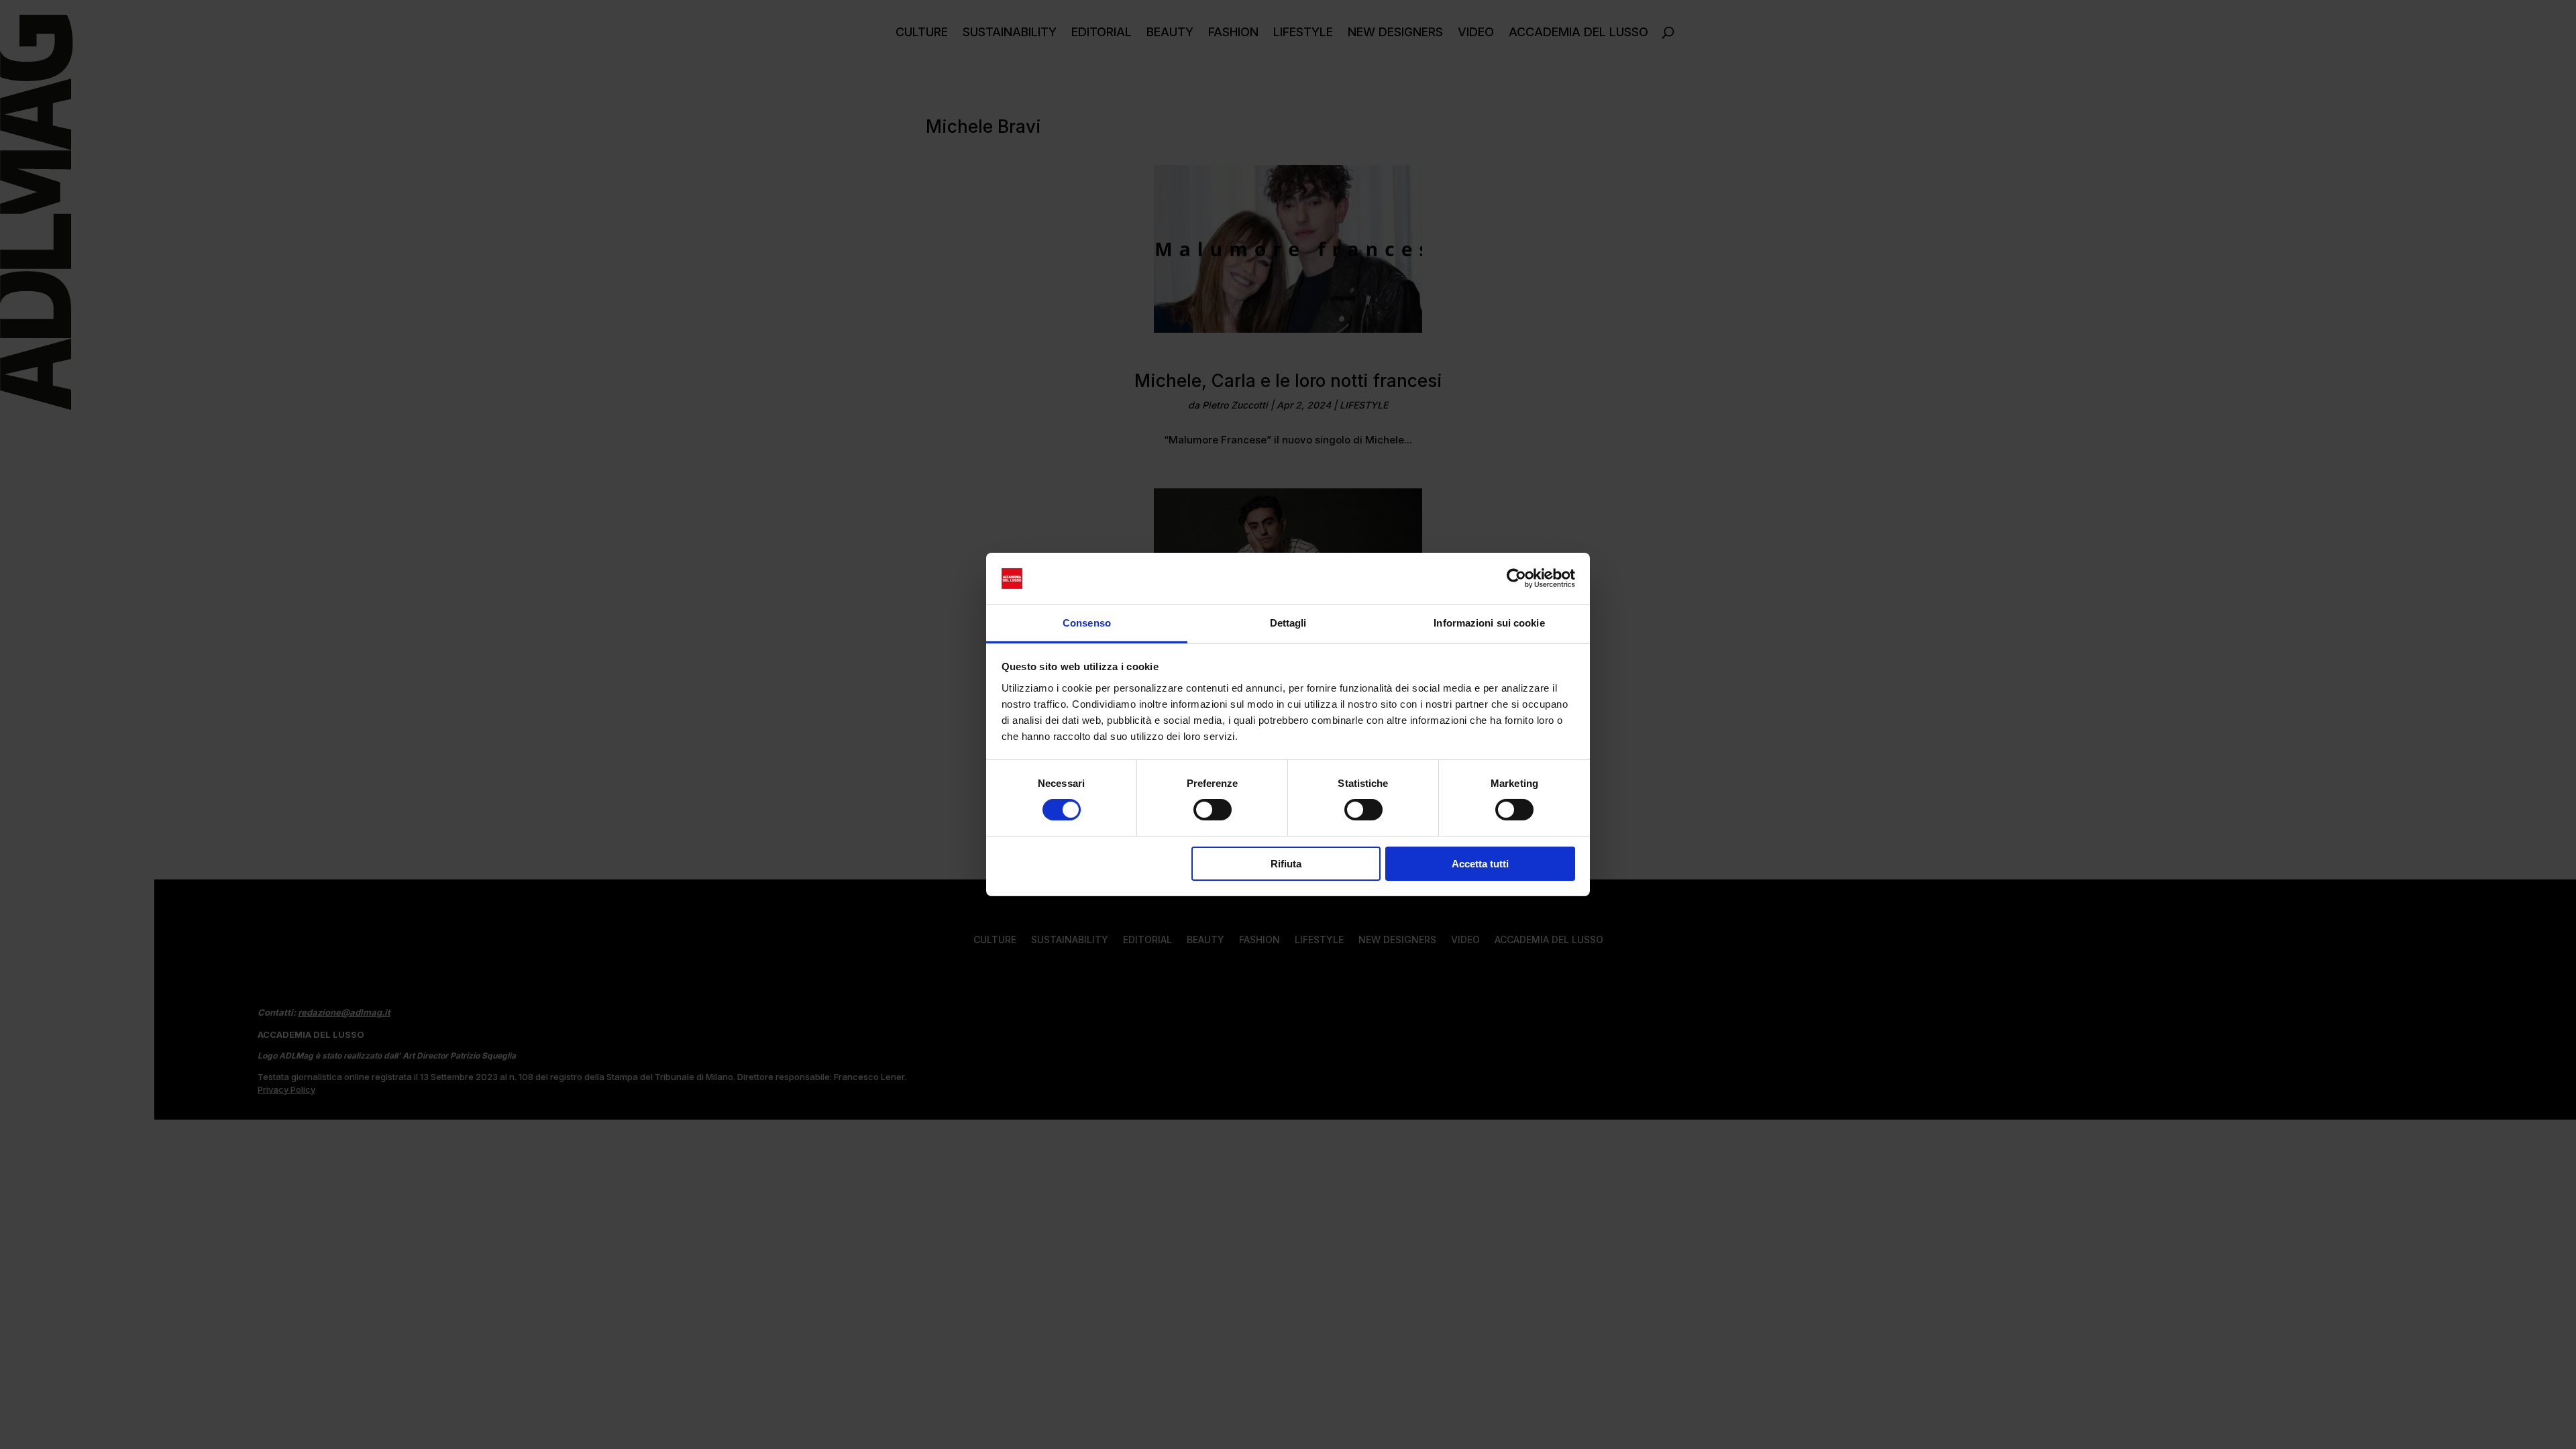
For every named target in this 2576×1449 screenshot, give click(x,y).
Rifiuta (1286, 864)
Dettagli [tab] (1288, 623)
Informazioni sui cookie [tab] (1489, 623)
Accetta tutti (1480, 864)
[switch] (1213, 810)
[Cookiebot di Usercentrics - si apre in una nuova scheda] (1516, 578)
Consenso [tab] (1087, 623)
